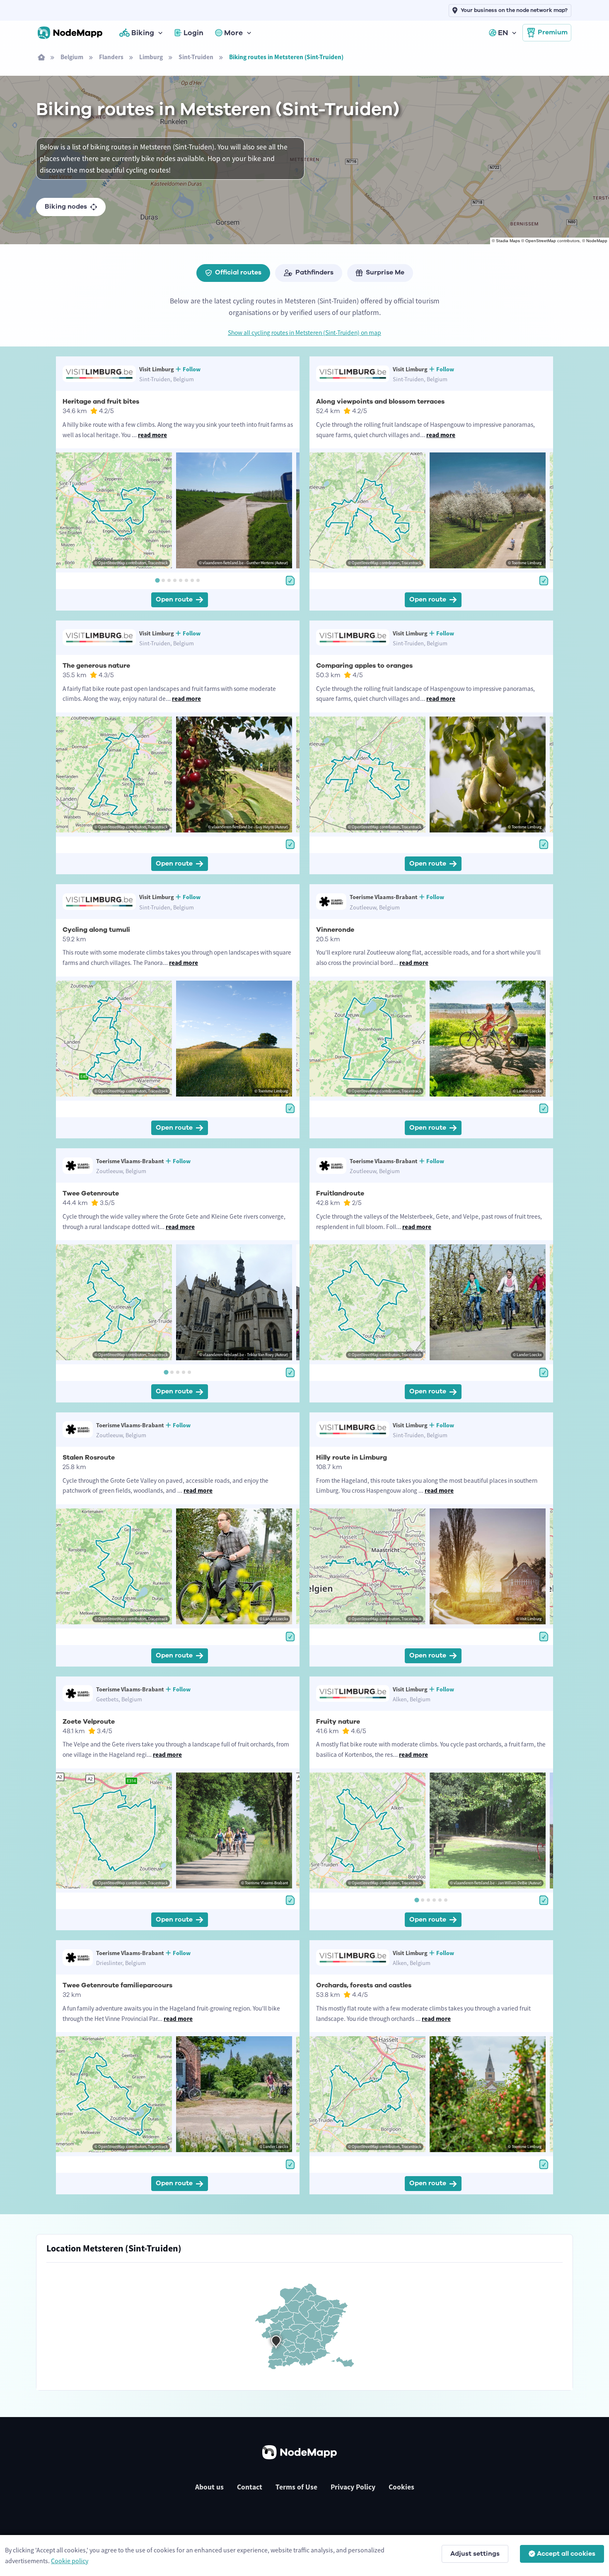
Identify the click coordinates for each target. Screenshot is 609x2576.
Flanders (111, 57)
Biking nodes (66, 207)
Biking (143, 33)
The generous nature (96, 666)
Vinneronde (335, 930)
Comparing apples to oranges (364, 666)
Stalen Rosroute (89, 1458)
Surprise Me (385, 272)
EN (503, 33)
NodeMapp (597, 241)
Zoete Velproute (89, 1722)
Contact (250, 2487)
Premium (553, 32)
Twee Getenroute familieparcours (117, 1985)
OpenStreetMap (541, 241)
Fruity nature (338, 1722)
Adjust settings (475, 2554)
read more (152, 435)
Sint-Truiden (196, 57)
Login (193, 33)
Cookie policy (70, 2561)
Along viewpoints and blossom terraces (380, 402)
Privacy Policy (353, 2487)
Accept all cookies (566, 2554)
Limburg (151, 57)
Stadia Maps (508, 241)
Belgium (72, 57)
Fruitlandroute (340, 1193)
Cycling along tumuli (96, 930)
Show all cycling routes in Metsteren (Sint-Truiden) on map (304, 333)
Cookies (401, 2487)
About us (209, 2487)
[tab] (157, 580)
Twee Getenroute (91, 1193)
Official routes (238, 272)
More (233, 33)
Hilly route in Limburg (352, 1458)
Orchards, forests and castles (364, 1985)
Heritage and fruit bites (101, 402)
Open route (174, 599)
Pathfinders (314, 272)
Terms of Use (296, 2487)
